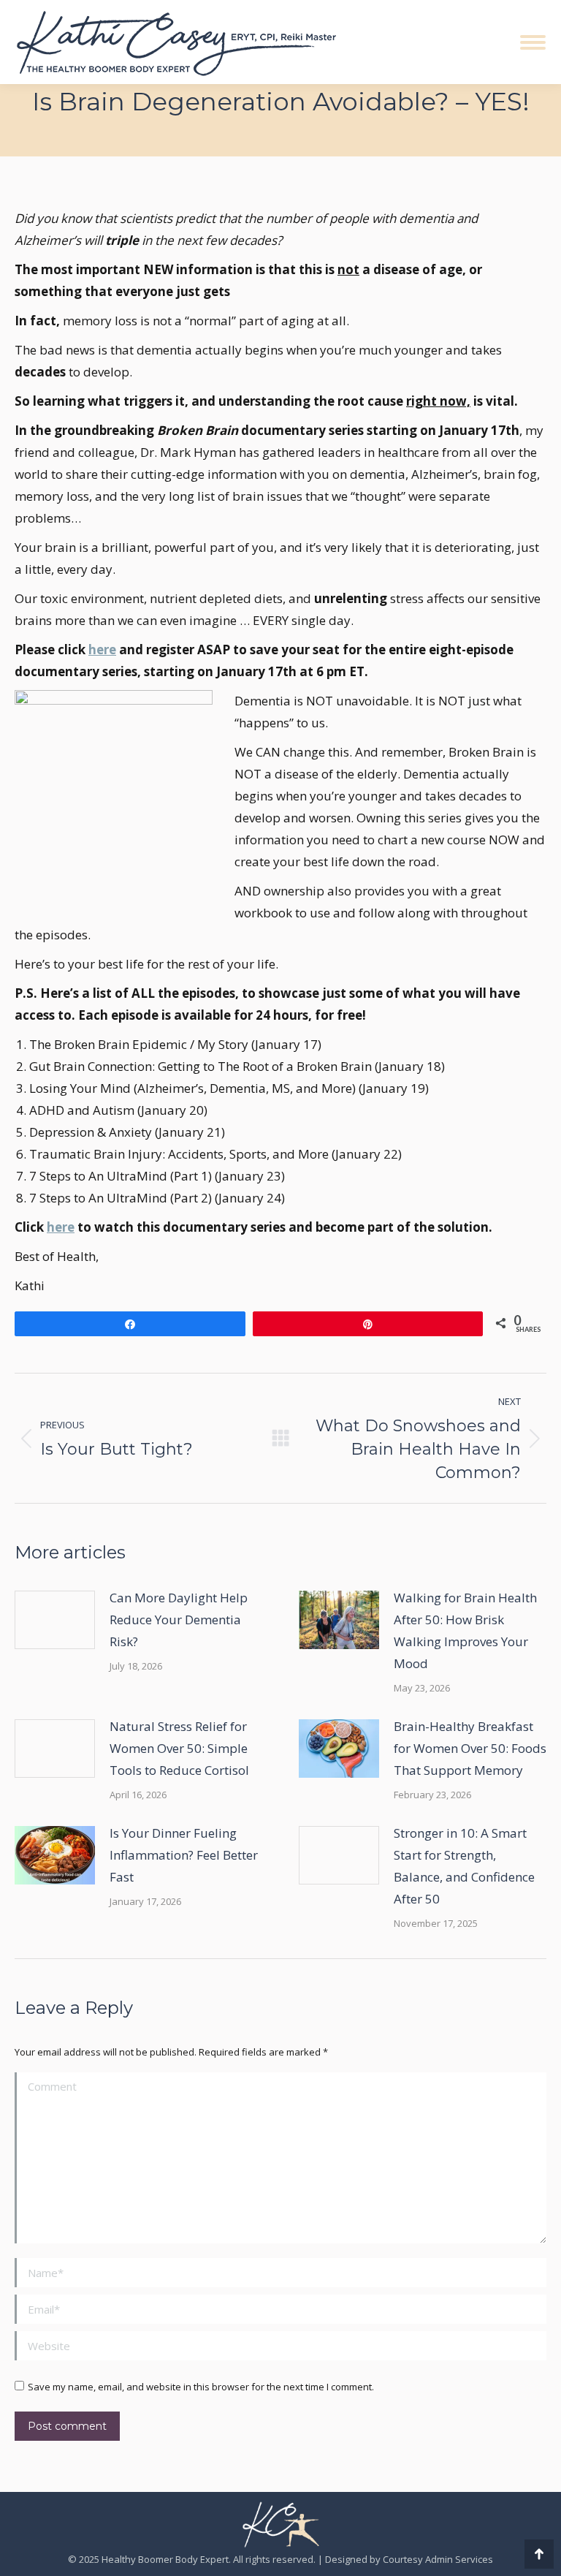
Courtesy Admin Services (438, 2559)
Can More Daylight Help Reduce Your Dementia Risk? (179, 1620)
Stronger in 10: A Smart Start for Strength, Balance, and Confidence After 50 (464, 1866)
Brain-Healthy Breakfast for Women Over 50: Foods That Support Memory (470, 1748)
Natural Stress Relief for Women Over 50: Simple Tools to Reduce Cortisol (179, 1748)
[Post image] (55, 1620)
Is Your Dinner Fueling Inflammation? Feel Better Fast (184, 1855)
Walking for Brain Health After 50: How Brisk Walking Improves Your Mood (465, 1630)
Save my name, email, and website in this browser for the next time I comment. (201, 2387)
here (102, 649)
